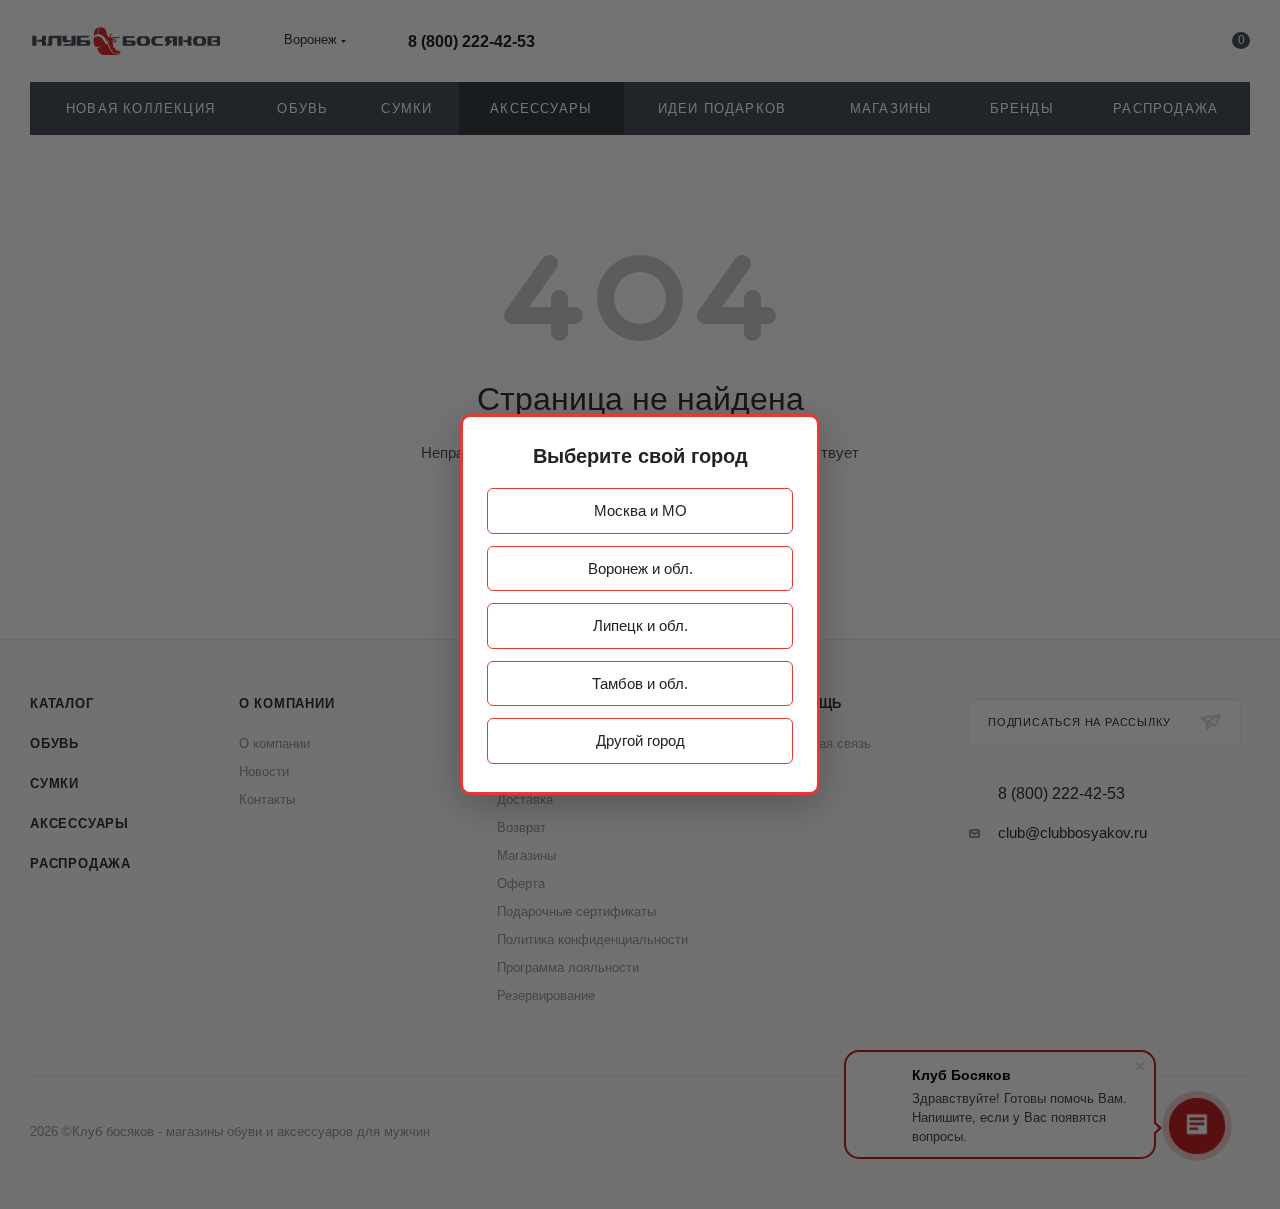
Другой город (640, 740)
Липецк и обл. (640, 625)
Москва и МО (640, 510)
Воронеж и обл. (640, 568)
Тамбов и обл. (640, 683)
